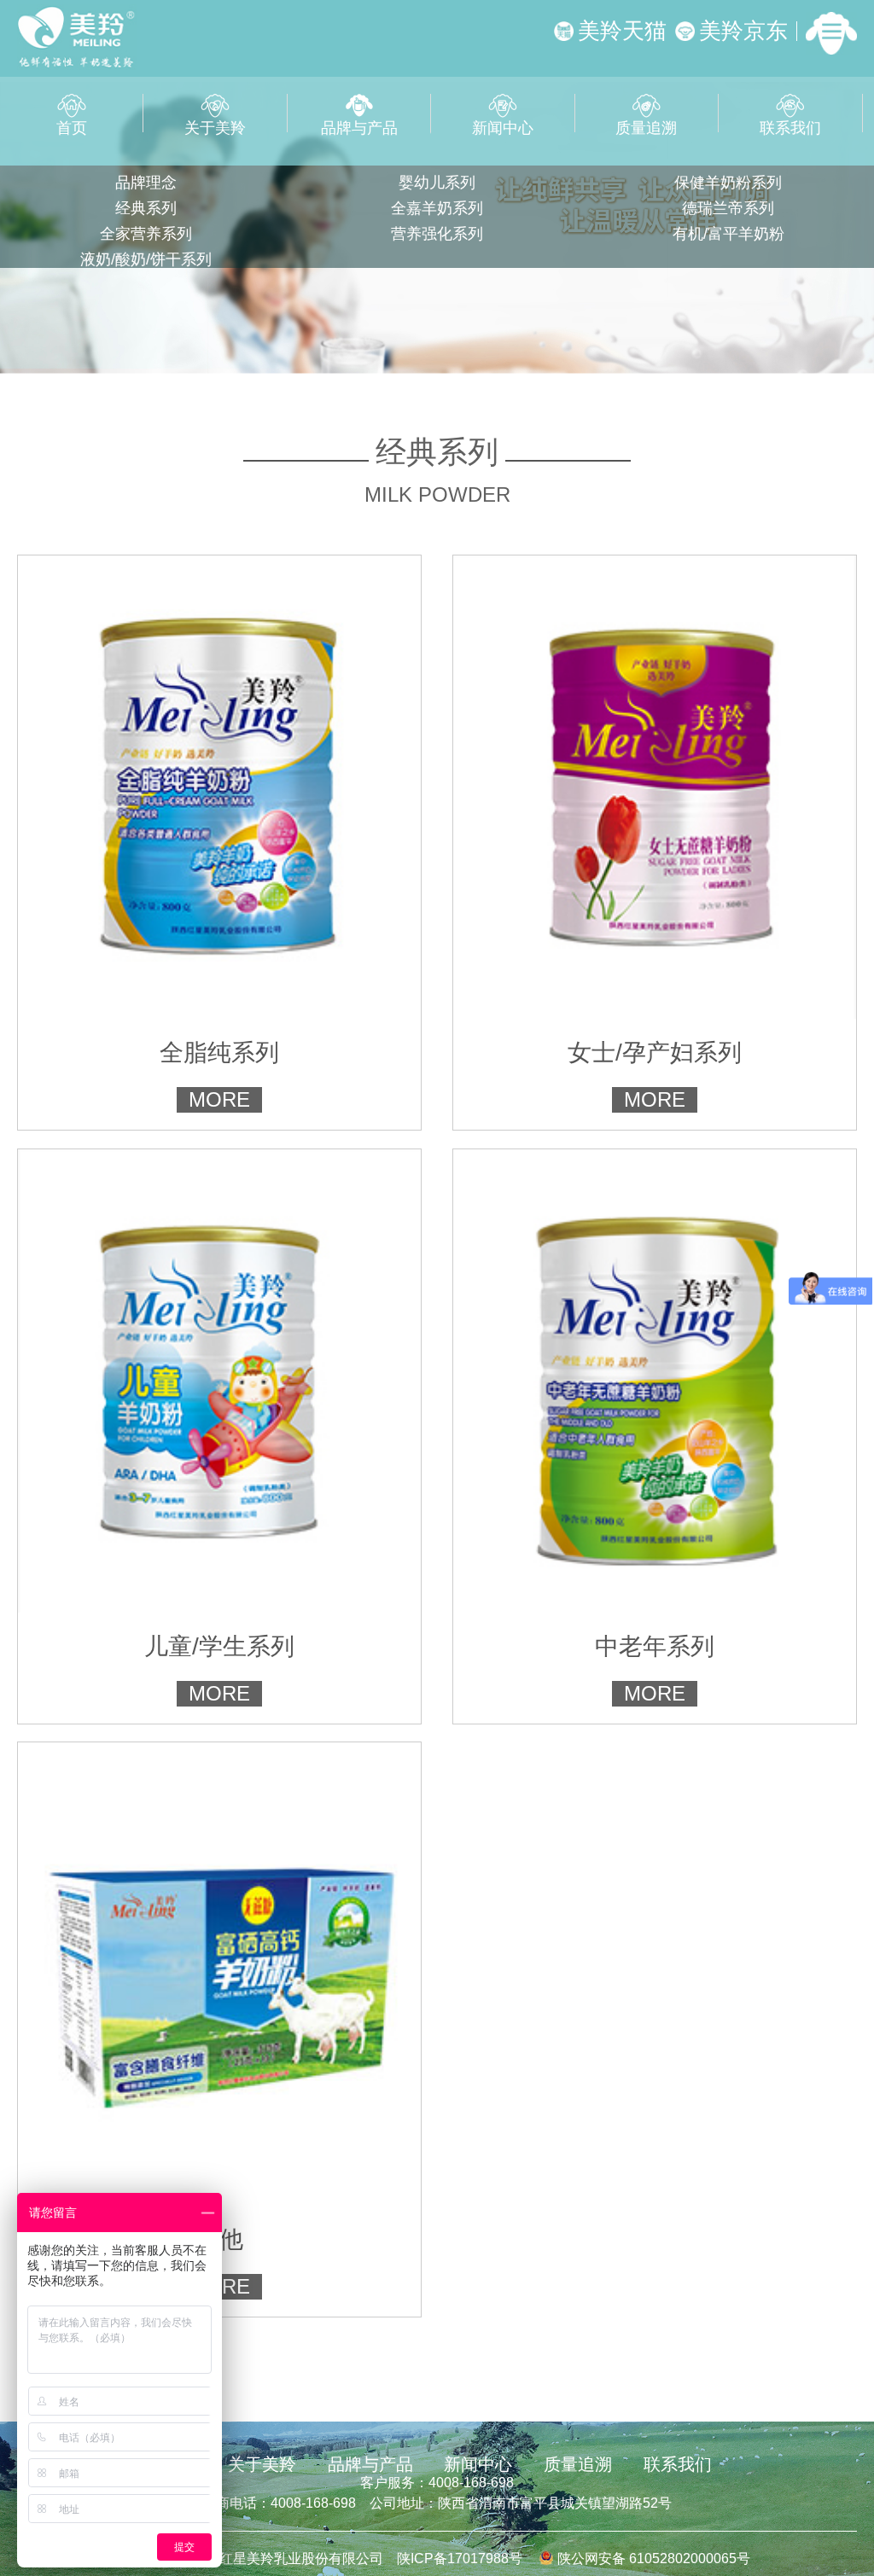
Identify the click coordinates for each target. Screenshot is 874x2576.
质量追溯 (646, 126)
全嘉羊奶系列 (437, 208)
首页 (72, 126)
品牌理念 (146, 183)
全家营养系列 (146, 234)
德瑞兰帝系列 (728, 208)
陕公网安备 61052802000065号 (652, 2559)
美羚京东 (743, 31)
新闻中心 (503, 126)
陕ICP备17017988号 (460, 2559)
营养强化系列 (437, 234)
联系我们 (790, 126)
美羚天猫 (622, 31)
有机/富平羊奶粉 (728, 234)
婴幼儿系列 (437, 183)
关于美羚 (215, 126)
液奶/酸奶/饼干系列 (146, 259)
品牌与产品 (359, 126)
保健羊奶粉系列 (728, 183)
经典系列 (146, 208)
